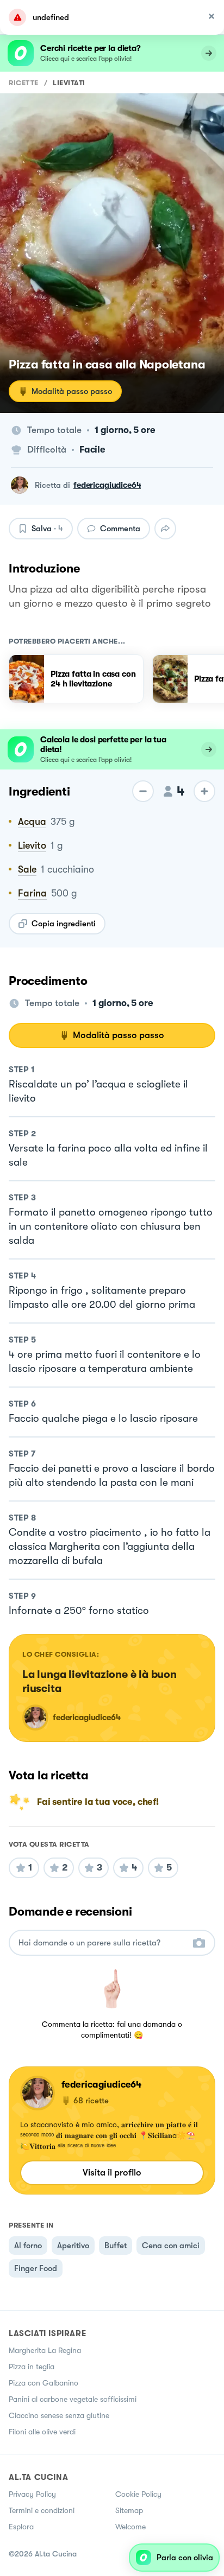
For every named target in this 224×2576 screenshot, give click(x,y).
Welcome (130, 2527)
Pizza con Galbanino (43, 2383)
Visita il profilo (112, 2173)
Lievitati (69, 83)
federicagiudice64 (107, 485)
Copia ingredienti (64, 924)
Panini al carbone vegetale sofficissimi (73, 2399)
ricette (24, 83)
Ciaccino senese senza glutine (59, 2415)
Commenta (120, 529)
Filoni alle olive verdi (42, 2432)
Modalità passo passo (72, 391)
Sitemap (129, 2510)
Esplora (21, 2527)
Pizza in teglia (32, 2367)
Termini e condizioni (42, 2510)
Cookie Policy (138, 2494)
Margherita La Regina (45, 2350)
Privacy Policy (32, 2494)
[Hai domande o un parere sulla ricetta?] (102, 1943)
